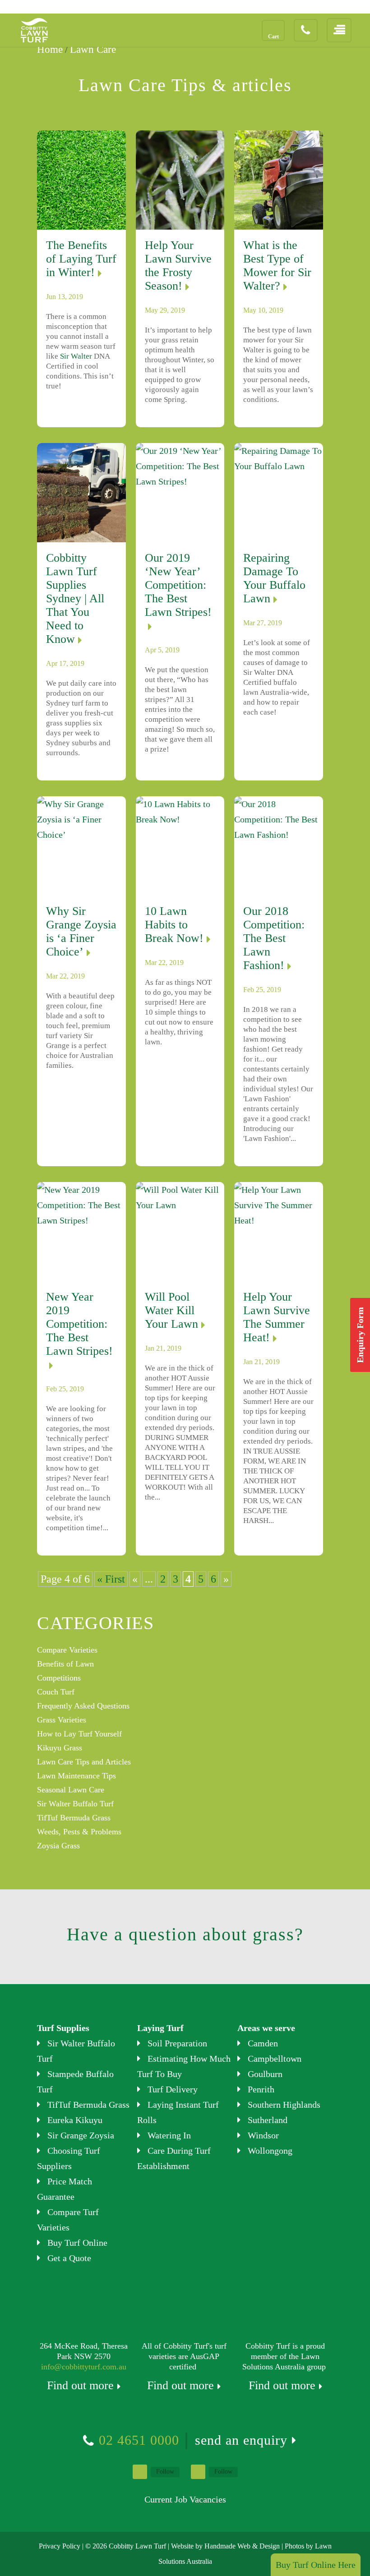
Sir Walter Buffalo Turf (75, 1804)
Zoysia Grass (58, 1846)
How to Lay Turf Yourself (79, 1734)
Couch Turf (56, 1692)
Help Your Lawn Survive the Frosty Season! (178, 265)
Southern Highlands (284, 2105)
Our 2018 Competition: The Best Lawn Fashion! (274, 938)
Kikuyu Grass (60, 1748)
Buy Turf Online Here (316, 2565)
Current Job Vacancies (185, 2499)
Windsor (263, 2135)
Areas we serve (266, 2028)
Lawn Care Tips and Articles (84, 1762)
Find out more (80, 2385)
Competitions (59, 1678)
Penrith (261, 2089)
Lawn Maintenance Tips (76, 1776)
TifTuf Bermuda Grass (74, 1818)
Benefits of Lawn (65, 1664)
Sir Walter (76, 356)
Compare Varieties (67, 1650)
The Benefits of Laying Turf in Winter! (81, 259)
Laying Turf (160, 2028)
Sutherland (268, 2120)
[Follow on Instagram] (198, 2472)
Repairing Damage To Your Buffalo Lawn (274, 578)
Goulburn (265, 2074)
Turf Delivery (173, 2089)
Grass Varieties (62, 1720)
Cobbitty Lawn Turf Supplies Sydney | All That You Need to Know (75, 598)
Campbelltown (275, 2059)
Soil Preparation (177, 2043)
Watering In (169, 2135)
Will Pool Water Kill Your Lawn (171, 1310)
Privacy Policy (60, 2546)
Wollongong (270, 2151)
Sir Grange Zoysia (81, 2135)
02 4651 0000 (139, 2440)
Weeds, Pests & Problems (79, 1832)
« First (111, 1579)
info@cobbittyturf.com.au (84, 2367)
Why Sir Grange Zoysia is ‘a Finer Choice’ (81, 931)
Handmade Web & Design (242, 2546)
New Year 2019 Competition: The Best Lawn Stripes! (79, 1324)
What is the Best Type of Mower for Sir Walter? (277, 265)
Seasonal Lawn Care (71, 1790)
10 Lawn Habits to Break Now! (174, 925)
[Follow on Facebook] (140, 2472)
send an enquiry (241, 2440)
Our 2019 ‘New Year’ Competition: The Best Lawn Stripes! (178, 585)
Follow (165, 2472)
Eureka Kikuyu (75, 2120)
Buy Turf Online (77, 2243)
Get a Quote (69, 2258)
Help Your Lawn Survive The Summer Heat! (277, 1317)
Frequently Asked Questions (83, 1706)
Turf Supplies (63, 2028)
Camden (263, 2043)
